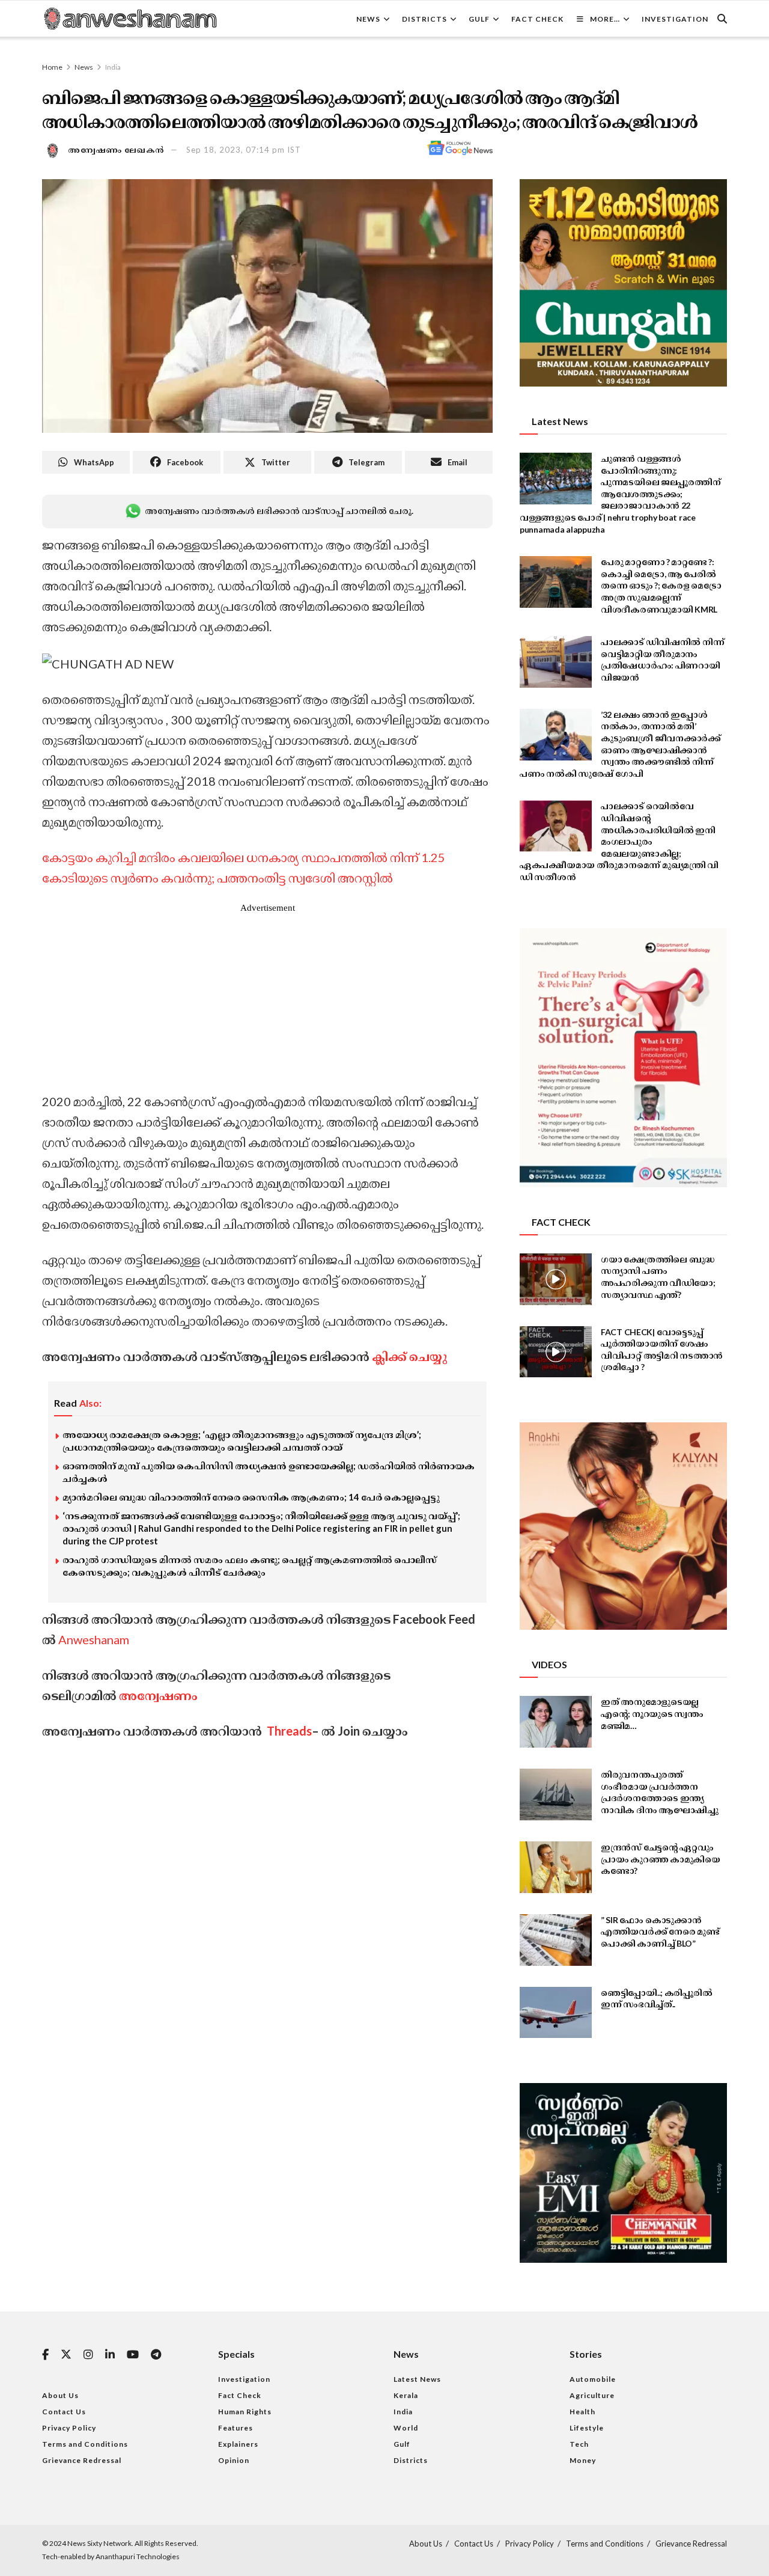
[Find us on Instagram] (88, 2355)
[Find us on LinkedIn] (110, 2355)
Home (52, 67)
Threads (288, 1731)
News (368, 19)
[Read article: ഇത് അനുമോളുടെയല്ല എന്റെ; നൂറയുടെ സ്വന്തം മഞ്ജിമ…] (556, 1722)
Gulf (479, 19)
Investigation (675, 19)
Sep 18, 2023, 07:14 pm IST (244, 150)
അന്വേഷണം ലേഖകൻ (117, 150)
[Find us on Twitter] (66, 2355)
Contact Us (64, 2412)
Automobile (593, 2379)
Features (236, 2428)
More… (605, 19)
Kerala (406, 2395)
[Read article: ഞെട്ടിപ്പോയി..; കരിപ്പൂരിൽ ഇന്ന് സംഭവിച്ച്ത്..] (556, 2013)
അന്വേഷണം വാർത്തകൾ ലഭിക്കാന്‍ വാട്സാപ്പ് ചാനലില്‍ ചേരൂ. (279, 511)
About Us (60, 2395)
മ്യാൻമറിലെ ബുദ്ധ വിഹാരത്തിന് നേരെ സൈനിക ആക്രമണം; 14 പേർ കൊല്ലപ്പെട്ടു (251, 1497)
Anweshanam (94, 1639)
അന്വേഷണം (158, 1695)
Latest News (417, 2379)
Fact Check (537, 19)
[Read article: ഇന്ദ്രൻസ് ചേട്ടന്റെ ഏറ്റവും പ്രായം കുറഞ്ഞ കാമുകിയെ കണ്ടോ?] (556, 1867)
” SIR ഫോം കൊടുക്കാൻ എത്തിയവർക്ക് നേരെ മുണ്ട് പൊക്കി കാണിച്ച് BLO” (660, 1932)
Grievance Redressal (82, 2460)
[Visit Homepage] (130, 19)
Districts (424, 19)
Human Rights (245, 2412)
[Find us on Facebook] (45, 2355)
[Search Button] (722, 19)
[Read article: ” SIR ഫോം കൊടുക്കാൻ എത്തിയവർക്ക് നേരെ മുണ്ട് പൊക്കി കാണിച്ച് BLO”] (556, 1940)
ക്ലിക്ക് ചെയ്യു (409, 1356)
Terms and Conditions (85, 2444)
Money (583, 2460)
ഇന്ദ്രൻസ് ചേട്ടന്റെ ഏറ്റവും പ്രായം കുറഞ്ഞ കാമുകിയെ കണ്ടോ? (661, 1859)
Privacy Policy (69, 2428)
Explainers (238, 2444)
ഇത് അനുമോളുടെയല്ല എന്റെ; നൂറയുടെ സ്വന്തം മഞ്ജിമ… (652, 1713)
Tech (579, 2444)
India (113, 67)
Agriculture (592, 2395)
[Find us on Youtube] (133, 2355)
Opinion (234, 2460)
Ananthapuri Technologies (138, 2556)
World (406, 2428)
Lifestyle (587, 2428)
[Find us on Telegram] (156, 2355)
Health (582, 2412)
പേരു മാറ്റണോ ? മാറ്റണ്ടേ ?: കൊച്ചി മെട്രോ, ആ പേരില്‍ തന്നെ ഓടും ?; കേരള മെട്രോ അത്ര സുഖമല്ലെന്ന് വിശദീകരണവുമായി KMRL (661, 585)
